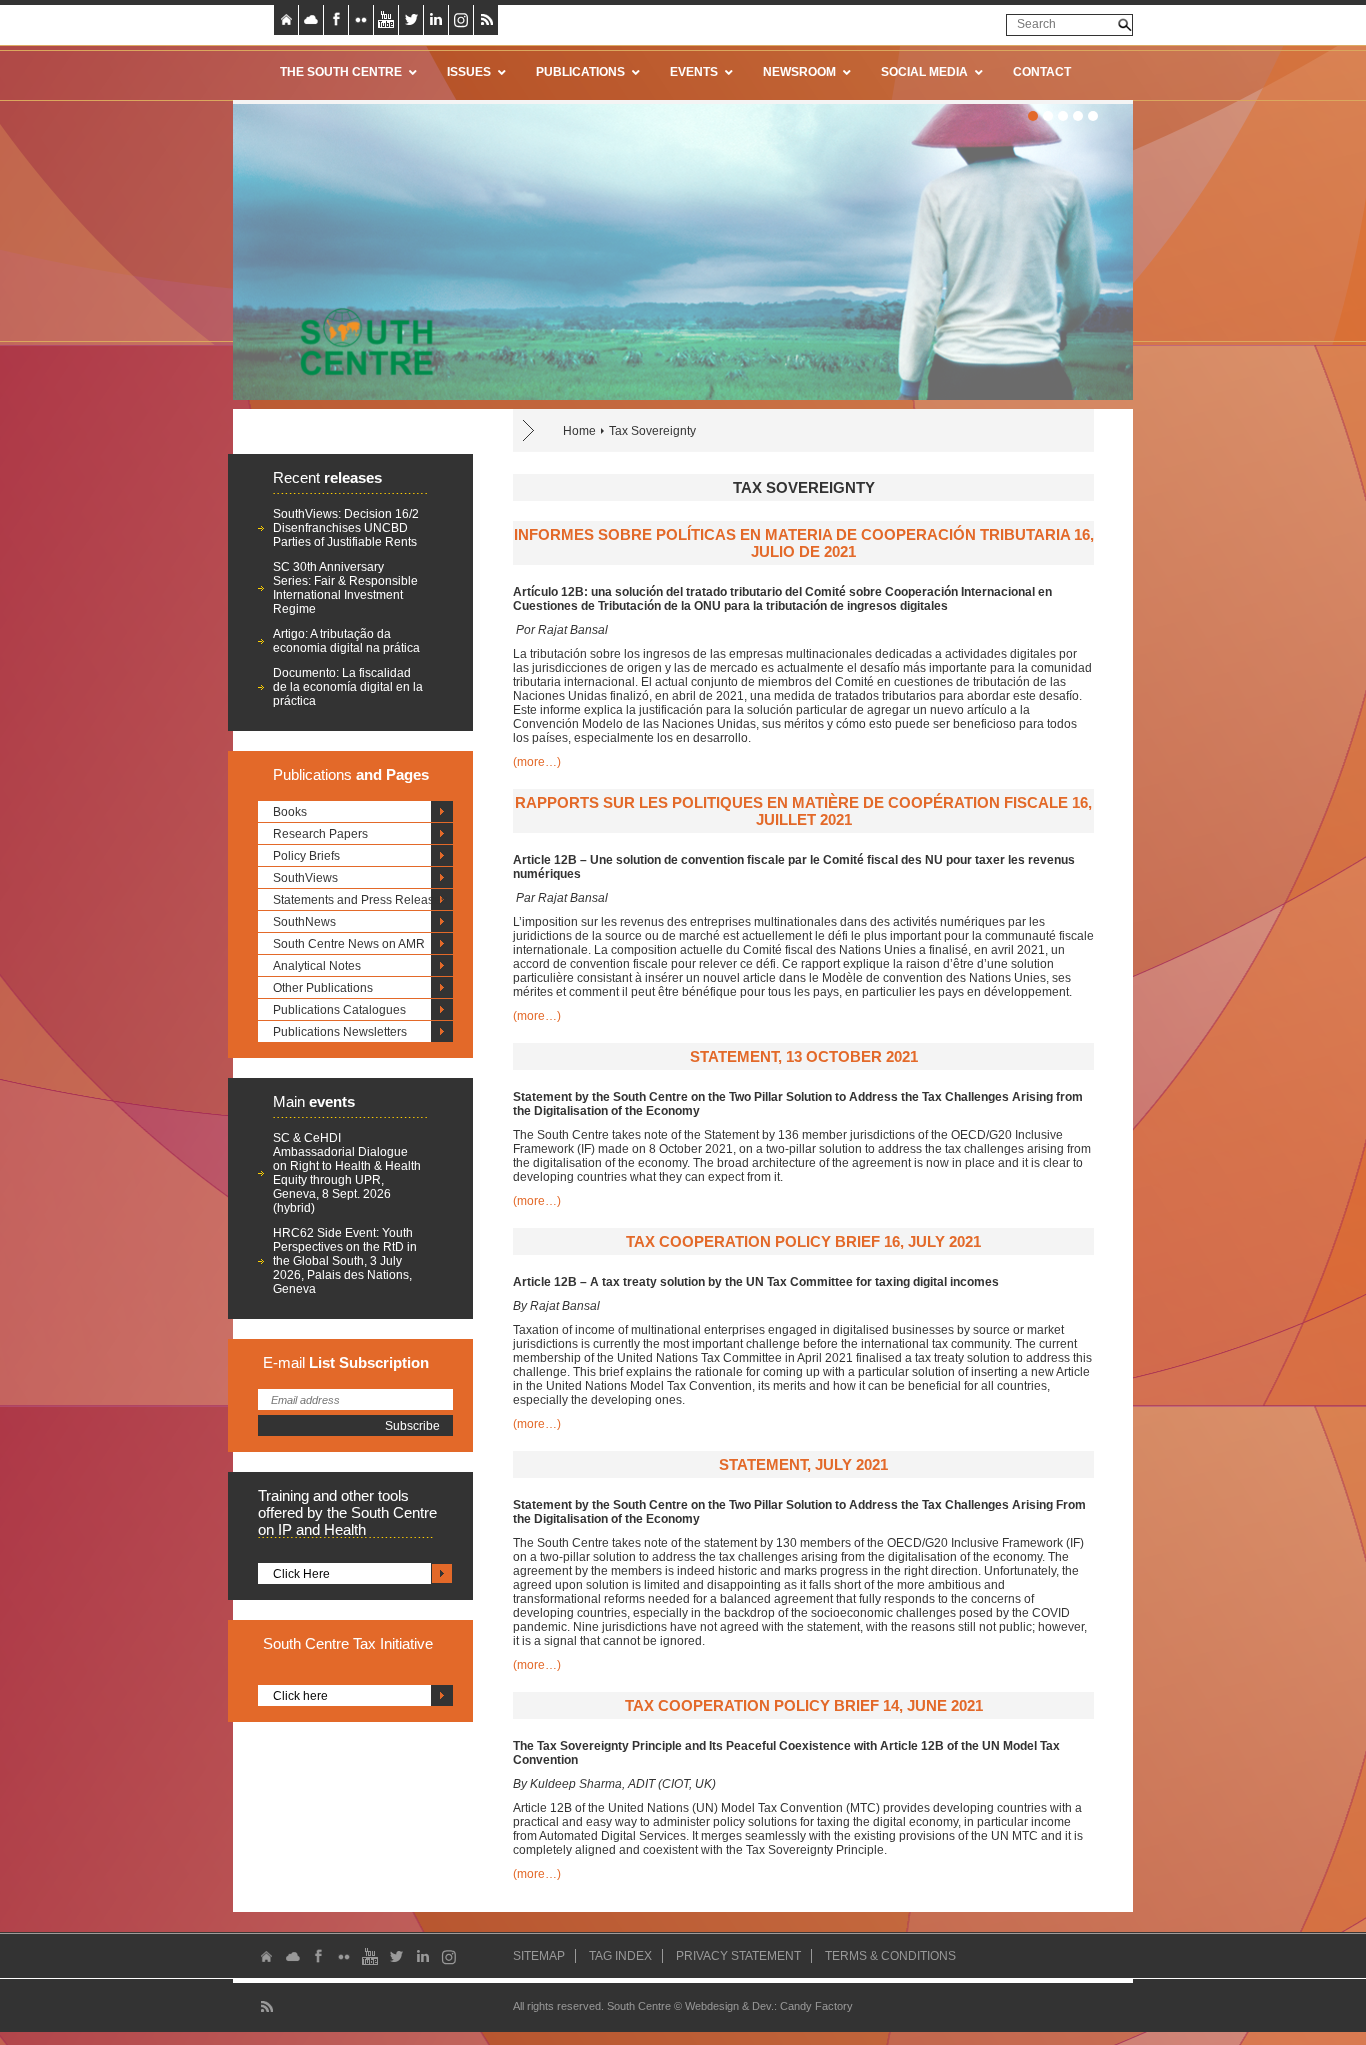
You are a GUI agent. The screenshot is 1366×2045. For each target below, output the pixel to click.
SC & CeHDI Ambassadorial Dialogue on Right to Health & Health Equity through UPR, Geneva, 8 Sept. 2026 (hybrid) (347, 1173)
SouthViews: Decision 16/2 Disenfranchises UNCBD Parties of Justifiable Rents (346, 528)
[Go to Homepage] (360, 341)
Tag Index (620, 1956)
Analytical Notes (317, 966)
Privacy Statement (738, 1956)
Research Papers (320, 834)
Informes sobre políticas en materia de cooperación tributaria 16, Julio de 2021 (804, 543)
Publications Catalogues (339, 1010)
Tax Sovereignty (652, 431)
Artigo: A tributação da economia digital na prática (346, 641)
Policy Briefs (306, 856)
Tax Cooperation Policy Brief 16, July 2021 (803, 1241)
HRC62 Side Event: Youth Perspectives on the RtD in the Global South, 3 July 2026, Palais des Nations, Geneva (345, 1261)
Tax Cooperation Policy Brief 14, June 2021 (804, 1705)
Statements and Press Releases (360, 900)
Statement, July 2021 (803, 1464)
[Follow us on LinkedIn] (436, 20)
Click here (300, 1696)
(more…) (537, 762)
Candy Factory (816, 2006)
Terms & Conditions (890, 1956)
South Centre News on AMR (349, 944)
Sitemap (539, 1956)
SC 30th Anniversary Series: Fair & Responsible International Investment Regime (345, 588)
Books (290, 812)
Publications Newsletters (340, 1032)
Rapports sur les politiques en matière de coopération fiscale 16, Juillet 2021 (803, 811)
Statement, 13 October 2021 (804, 1056)
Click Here (301, 1574)
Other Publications (323, 988)
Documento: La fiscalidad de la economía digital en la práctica (348, 687)
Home (579, 431)
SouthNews (304, 922)
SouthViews (305, 878)
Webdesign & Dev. (729, 2006)
